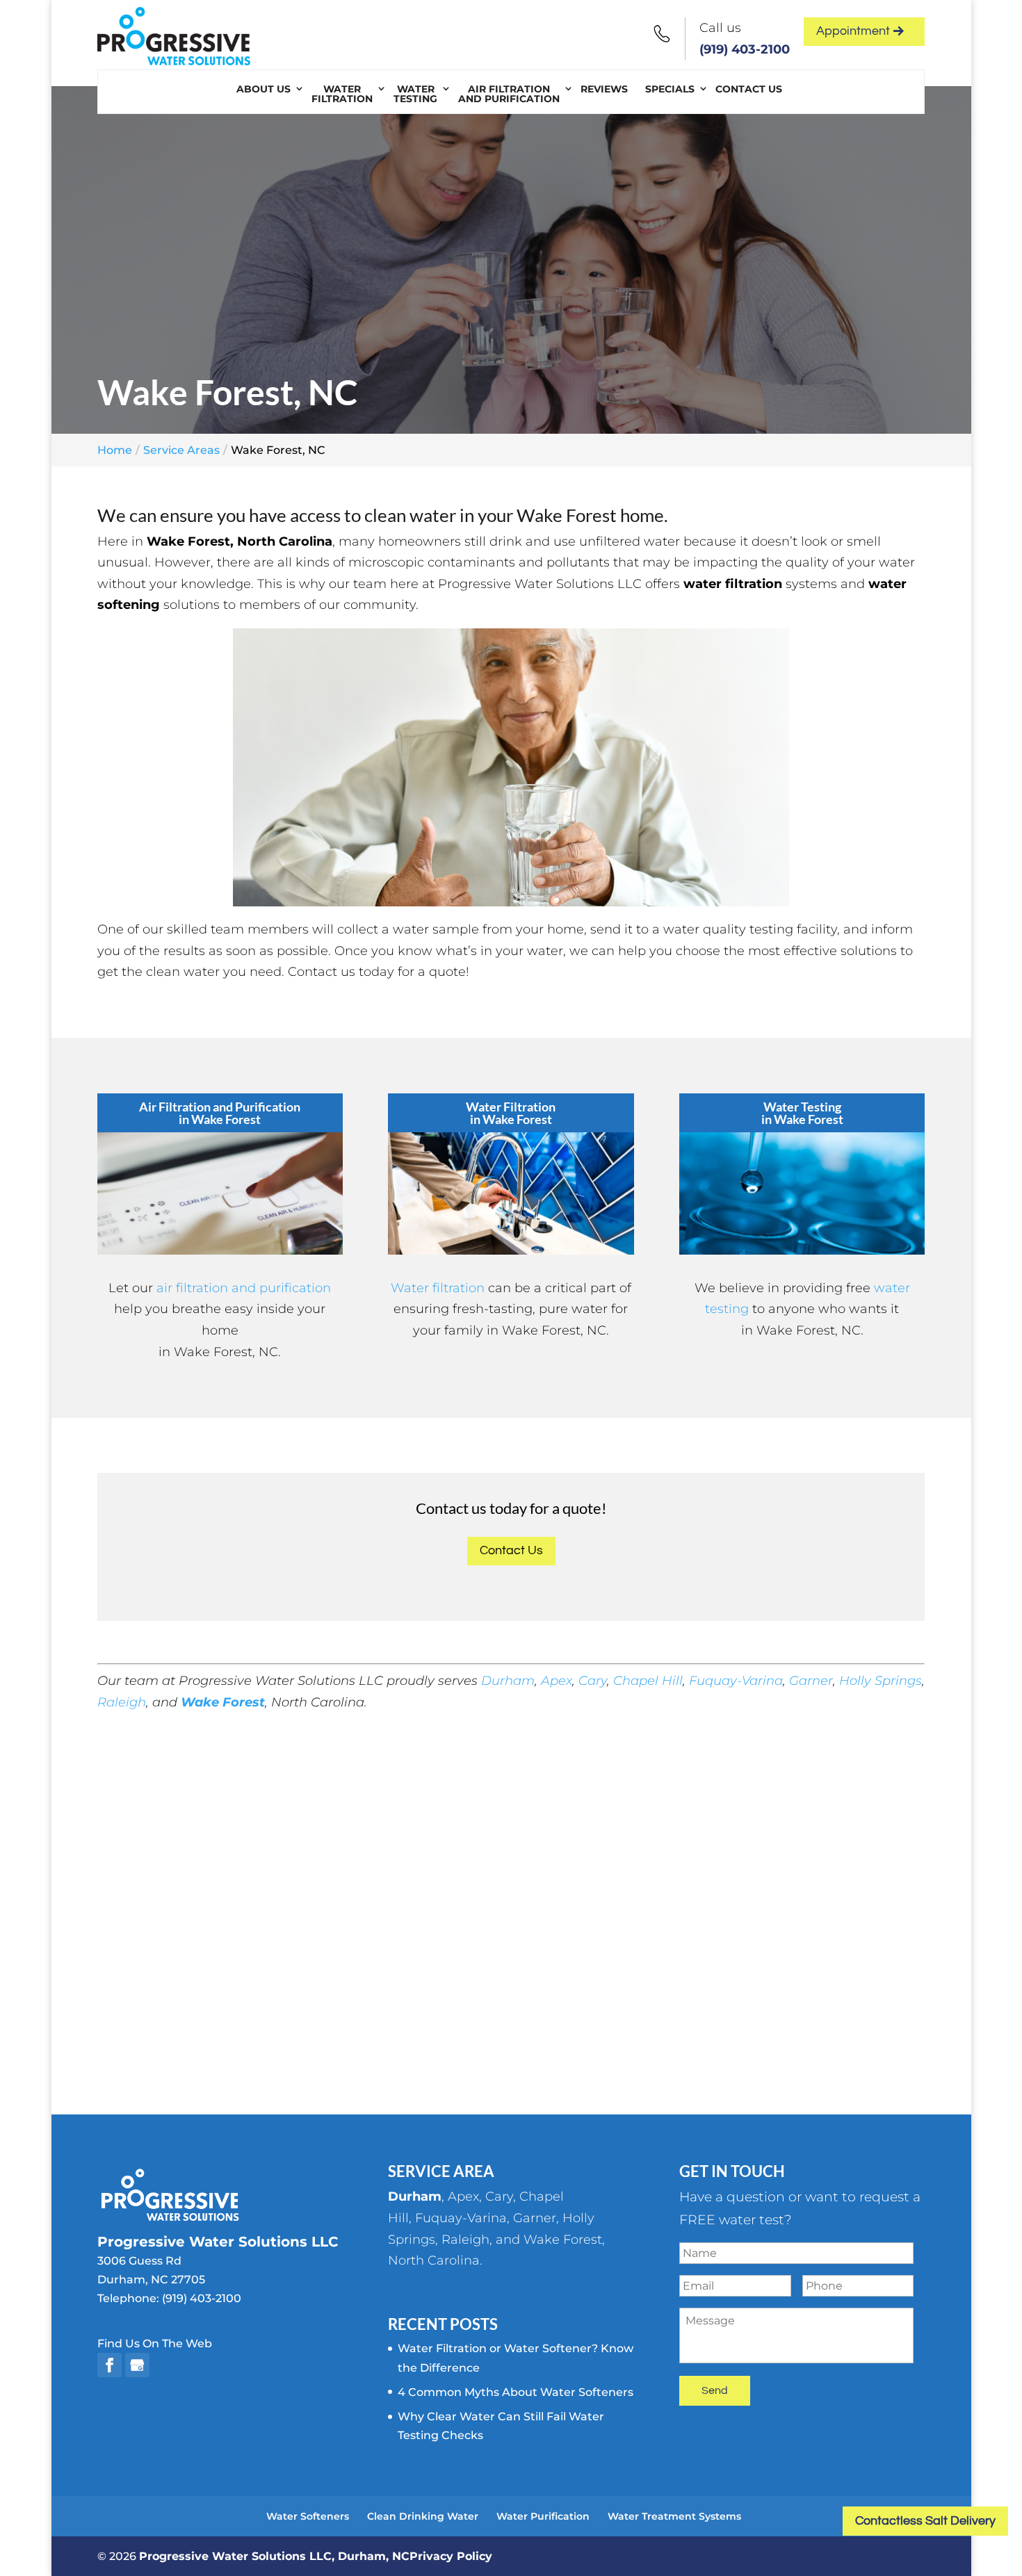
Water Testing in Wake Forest (802, 1113)
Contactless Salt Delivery (925, 2521)
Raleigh (122, 1702)
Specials (670, 89)
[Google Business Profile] (137, 2365)
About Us (263, 89)
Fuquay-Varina (736, 1681)
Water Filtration (342, 94)
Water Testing (415, 94)
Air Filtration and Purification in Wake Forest (220, 1113)
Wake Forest (223, 1702)
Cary (593, 1681)
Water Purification (543, 2516)
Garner (811, 1681)
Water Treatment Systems (674, 2516)
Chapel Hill (648, 1681)
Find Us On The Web (155, 2343)
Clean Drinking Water (423, 2516)
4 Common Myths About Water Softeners (516, 2392)
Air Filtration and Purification (509, 94)
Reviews (604, 89)
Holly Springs (881, 1681)
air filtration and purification (244, 1288)
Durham (508, 1681)
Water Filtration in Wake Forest (511, 1113)
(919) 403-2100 (745, 49)
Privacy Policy (451, 2556)
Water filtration (438, 1288)
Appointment (853, 31)
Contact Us (749, 89)
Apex (557, 1681)
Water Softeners (308, 2516)
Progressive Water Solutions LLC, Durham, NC (274, 2556)
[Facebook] (109, 2365)
